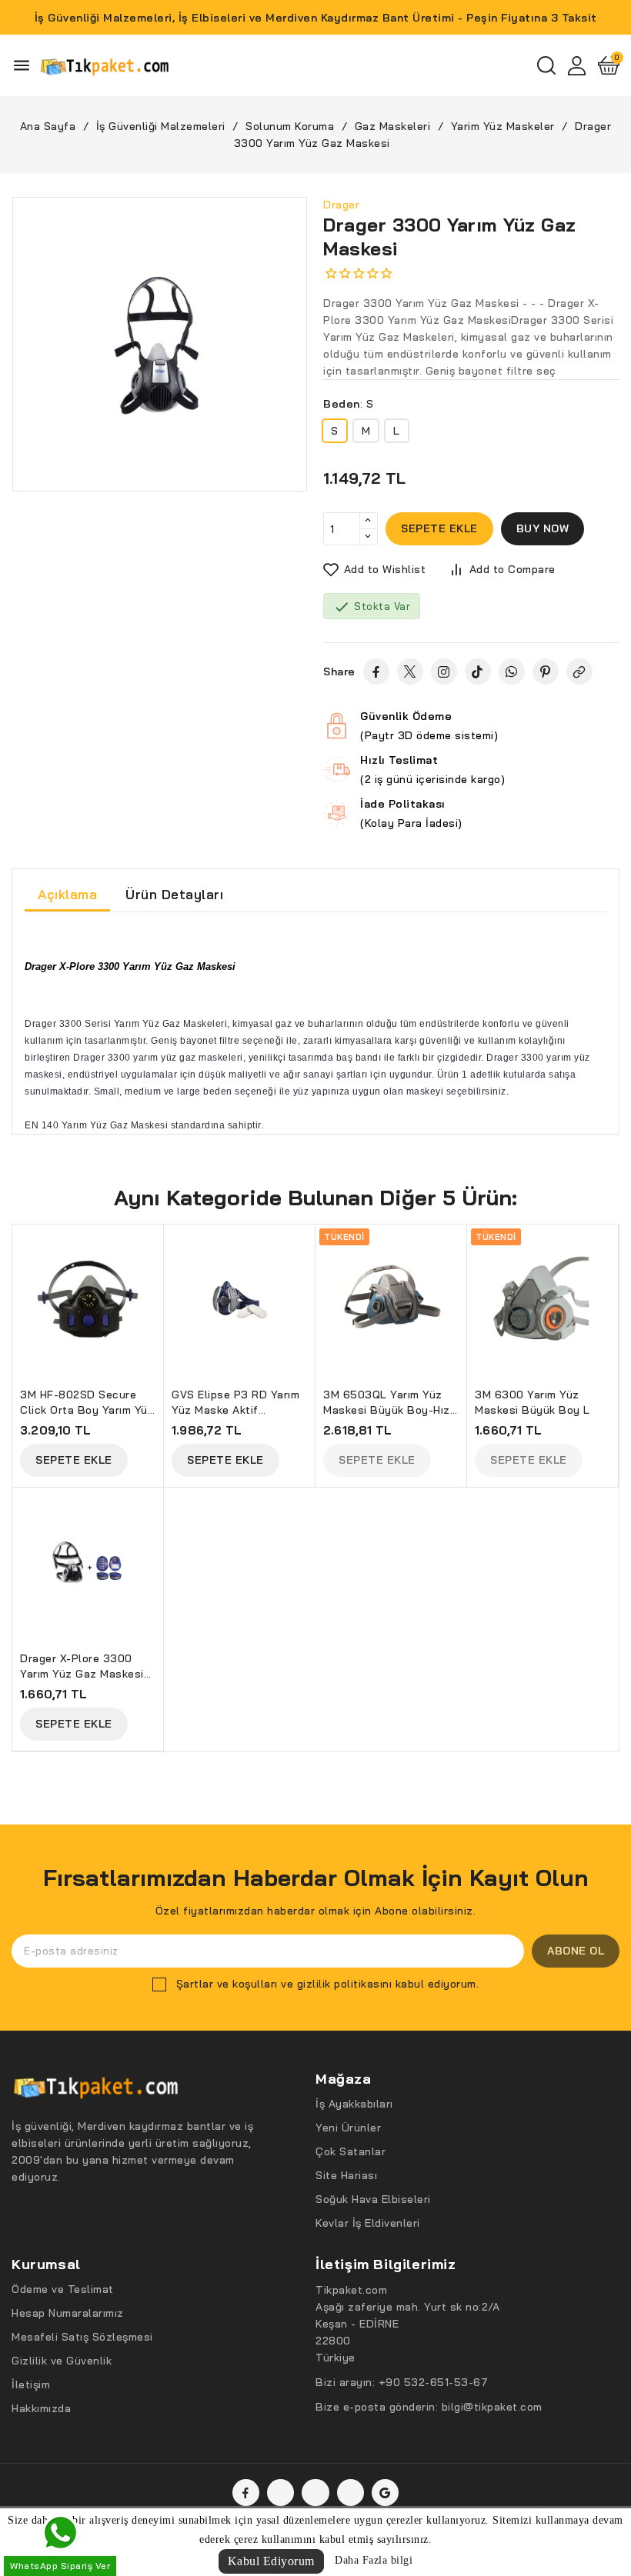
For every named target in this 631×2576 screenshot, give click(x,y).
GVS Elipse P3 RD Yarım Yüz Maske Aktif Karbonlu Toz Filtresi (235, 1404)
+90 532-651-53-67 (434, 2382)
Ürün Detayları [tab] (174, 894)
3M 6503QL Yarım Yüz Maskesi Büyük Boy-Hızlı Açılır (390, 1404)
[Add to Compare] (159, 1274)
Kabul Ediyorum (271, 2561)
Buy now (543, 528)
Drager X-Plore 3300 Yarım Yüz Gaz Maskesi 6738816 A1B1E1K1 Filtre (85, 1668)
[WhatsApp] (512, 671)
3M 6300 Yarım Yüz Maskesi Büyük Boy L (533, 1402)
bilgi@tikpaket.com (492, 2407)
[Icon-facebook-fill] (246, 2493)
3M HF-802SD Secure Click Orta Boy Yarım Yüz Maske (87, 1404)
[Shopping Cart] (609, 65)
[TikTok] (478, 671)
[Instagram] (444, 671)
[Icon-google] (385, 2493)
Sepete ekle (439, 528)
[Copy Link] (579, 671)
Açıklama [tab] (67, 894)
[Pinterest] (546, 671)
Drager (341, 205)
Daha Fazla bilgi (374, 2560)
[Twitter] (410, 671)
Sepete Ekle (74, 1460)
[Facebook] (376, 671)
